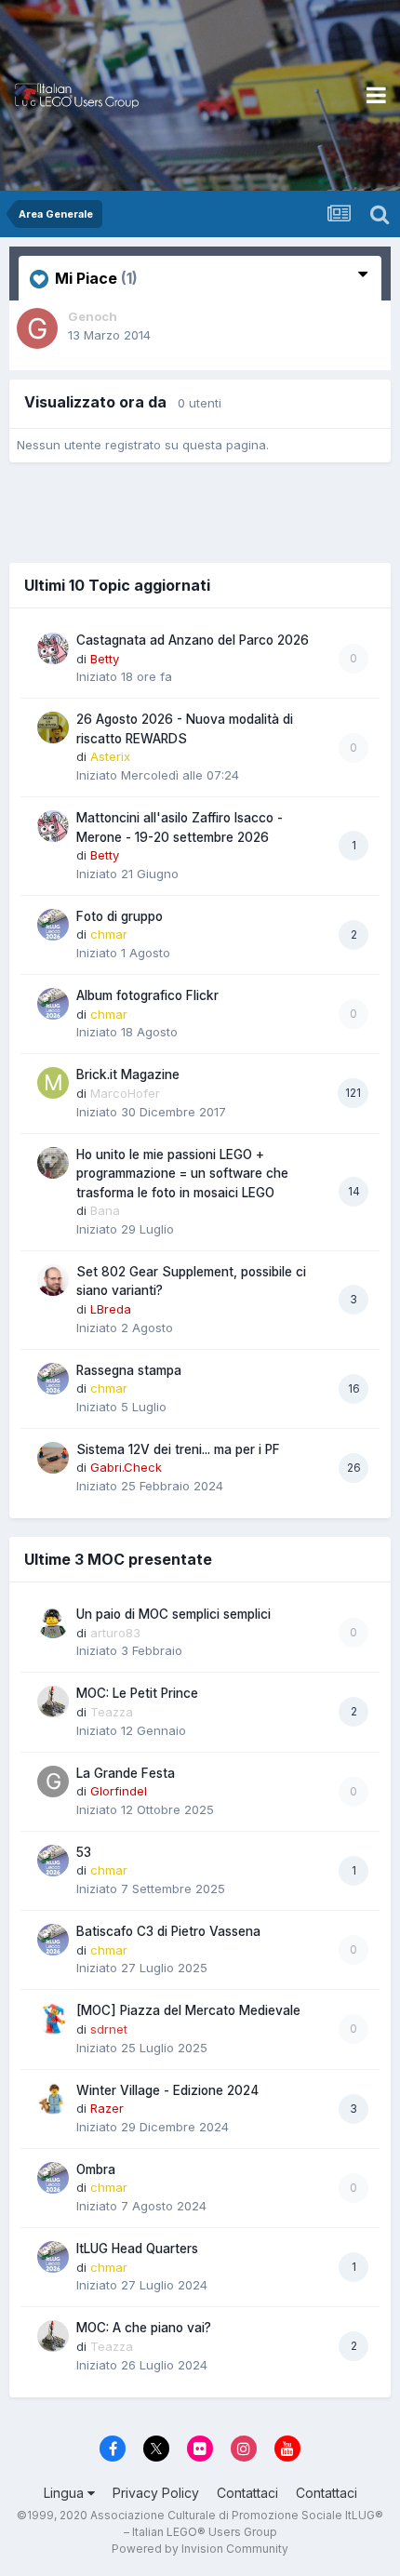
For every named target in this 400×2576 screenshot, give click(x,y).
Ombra (96, 2169)
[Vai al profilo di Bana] (53, 1163)
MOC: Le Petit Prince (137, 1693)
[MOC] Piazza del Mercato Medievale (188, 2010)
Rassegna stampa (129, 1370)
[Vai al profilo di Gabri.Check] (53, 1458)
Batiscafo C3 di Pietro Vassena (168, 1931)
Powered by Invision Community (200, 2549)
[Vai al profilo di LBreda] (53, 1280)
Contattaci (247, 2493)
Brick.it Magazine (128, 1074)
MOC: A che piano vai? (144, 2328)
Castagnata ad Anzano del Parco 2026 (193, 640)
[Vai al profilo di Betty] (53, 648)
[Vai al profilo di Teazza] (53, 1702)
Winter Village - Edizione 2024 (167, 2090)
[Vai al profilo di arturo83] (53, 1622)
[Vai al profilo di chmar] (53, 925)
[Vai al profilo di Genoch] (37, 328)
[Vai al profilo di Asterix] (53, 727)
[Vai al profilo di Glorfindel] (53, 1782)
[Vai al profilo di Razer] (53, 2099)
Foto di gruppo (120, 916)
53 (84, 1852)
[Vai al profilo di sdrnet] (53, 2019)
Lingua (66, 2493)
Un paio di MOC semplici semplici (173, 1614)
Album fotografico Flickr (147, 995)
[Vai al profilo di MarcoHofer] (53, 1083)
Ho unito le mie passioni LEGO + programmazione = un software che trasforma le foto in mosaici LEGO (182, 1174)
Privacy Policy (156, 2493)
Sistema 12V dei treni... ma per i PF (178, 1449)
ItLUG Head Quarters (137, 2249)
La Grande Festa (126, 1773)
